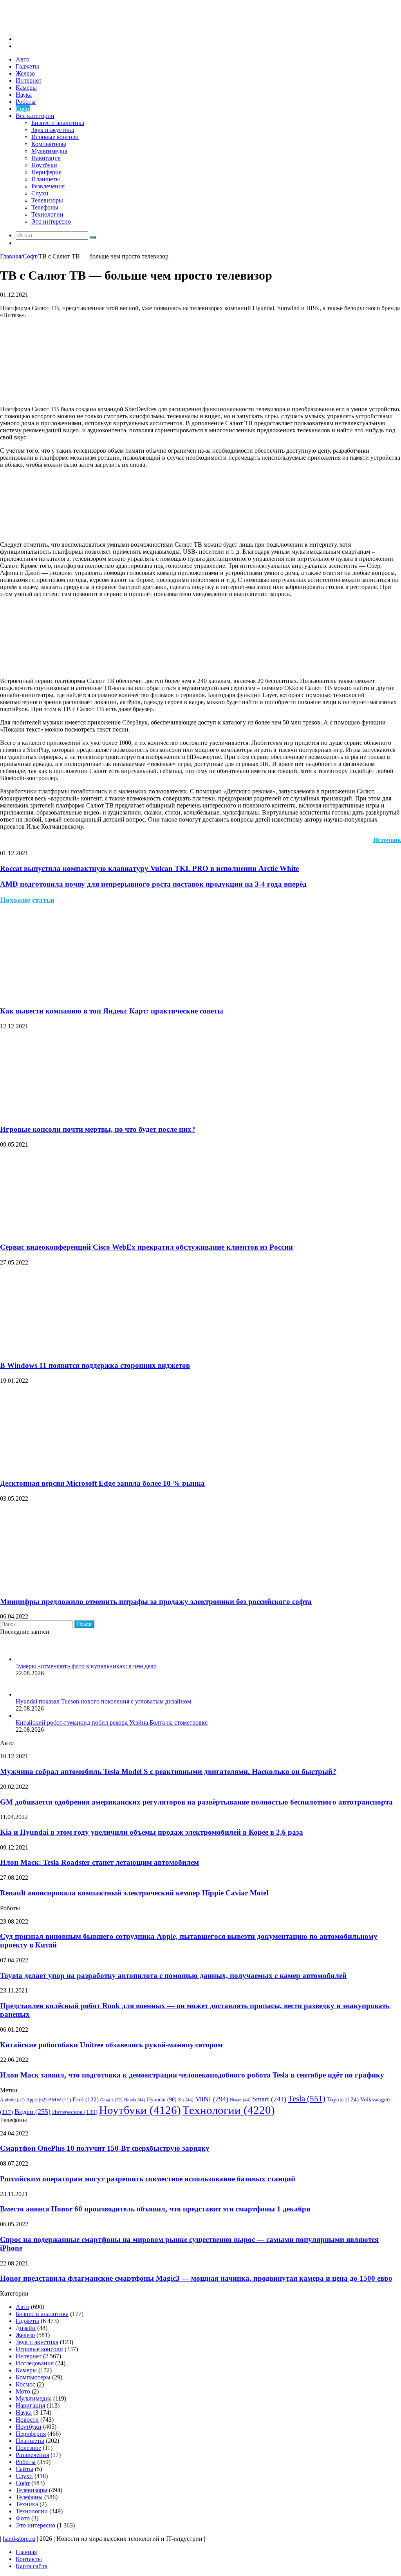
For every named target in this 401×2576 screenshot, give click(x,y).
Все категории (35, 116)
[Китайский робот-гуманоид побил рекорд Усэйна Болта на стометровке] (19, 1715)
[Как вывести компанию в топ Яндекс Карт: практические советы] (76, 996)
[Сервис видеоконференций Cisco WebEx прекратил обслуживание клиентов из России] (76, 1232)
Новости (27, 2420)
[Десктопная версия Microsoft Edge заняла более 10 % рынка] (76, 1468)
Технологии (47, 214)
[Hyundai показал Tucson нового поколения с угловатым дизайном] (25, 1694)
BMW (60, 2100)
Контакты (29, 2559)
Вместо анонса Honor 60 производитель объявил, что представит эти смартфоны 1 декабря (155, 2209)
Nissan (240, 2100)
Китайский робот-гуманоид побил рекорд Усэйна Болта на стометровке (112, 1722)
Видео (33, 2112)
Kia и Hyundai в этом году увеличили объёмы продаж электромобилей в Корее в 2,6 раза (152, 1832)
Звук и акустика (53, 130)
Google (111, 2100)
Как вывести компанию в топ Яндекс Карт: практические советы (112, 1011)
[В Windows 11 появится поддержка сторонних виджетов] (76, 1350)
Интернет (29, 80)
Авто (23, 59)
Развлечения (48, 186)
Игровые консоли (55, 137)
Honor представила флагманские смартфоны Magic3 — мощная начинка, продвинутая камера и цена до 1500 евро (196, 2278)
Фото (23, 2518)
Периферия (46, 172)
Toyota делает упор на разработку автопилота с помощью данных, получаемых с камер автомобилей (173, 1975)
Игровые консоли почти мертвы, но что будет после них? (98, 1129)
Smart (269, 2099)
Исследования (35, 2363)
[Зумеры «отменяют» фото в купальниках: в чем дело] (25, 1659)
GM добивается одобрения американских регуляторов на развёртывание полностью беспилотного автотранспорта (196, 1802)
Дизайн (26, 2328)
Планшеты (46, 179)
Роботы (26, 102)
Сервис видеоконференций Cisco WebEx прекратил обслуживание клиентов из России (146, 1247)
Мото (23, 2391)
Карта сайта (32, 2566)
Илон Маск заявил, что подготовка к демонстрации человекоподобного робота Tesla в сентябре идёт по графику (192, 2075)
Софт (23, 109)
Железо (25, 73)
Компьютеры (49, 144)
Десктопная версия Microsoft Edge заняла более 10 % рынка (102, 1483)
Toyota (343, 2099)
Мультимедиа (49, 151)
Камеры (26, 88)
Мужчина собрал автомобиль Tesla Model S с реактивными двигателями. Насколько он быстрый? (168, 1771)
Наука (24, 95)
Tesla (307, 2099)
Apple (36, 2100)
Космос (25, 2384)
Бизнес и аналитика (58, 123)
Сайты (24, 2469)
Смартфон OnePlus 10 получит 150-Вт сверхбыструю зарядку (105, 2148)
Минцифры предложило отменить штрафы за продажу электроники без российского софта (156, 1601)
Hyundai (162, 2100)
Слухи (40, 193)
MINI (212, 2099)
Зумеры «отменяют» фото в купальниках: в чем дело (86, 1666)
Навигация (46, 158)
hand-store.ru (19, 2539)
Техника (27, 2504)
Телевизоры (47, 200)
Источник (387, 840)
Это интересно (51, 221)
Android (12, 2100)
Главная (11, 256)
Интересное (75, 2112)
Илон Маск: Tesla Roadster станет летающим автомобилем (99, 1862)
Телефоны (45, 207)
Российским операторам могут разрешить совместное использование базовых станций (148, 2179)
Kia (186, 2100)
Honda (135, 2100)
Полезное (28, 2448)
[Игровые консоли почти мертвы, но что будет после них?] (76, 1114)
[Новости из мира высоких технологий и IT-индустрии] (59, 26)
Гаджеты (27, 66)
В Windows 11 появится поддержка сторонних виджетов (95, 1365)
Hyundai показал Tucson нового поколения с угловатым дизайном (103, 1701)
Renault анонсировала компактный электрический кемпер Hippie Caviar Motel (134, 1893)
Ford (86, 2099)
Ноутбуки (44, 165)
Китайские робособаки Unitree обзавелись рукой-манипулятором (111, 2045)
